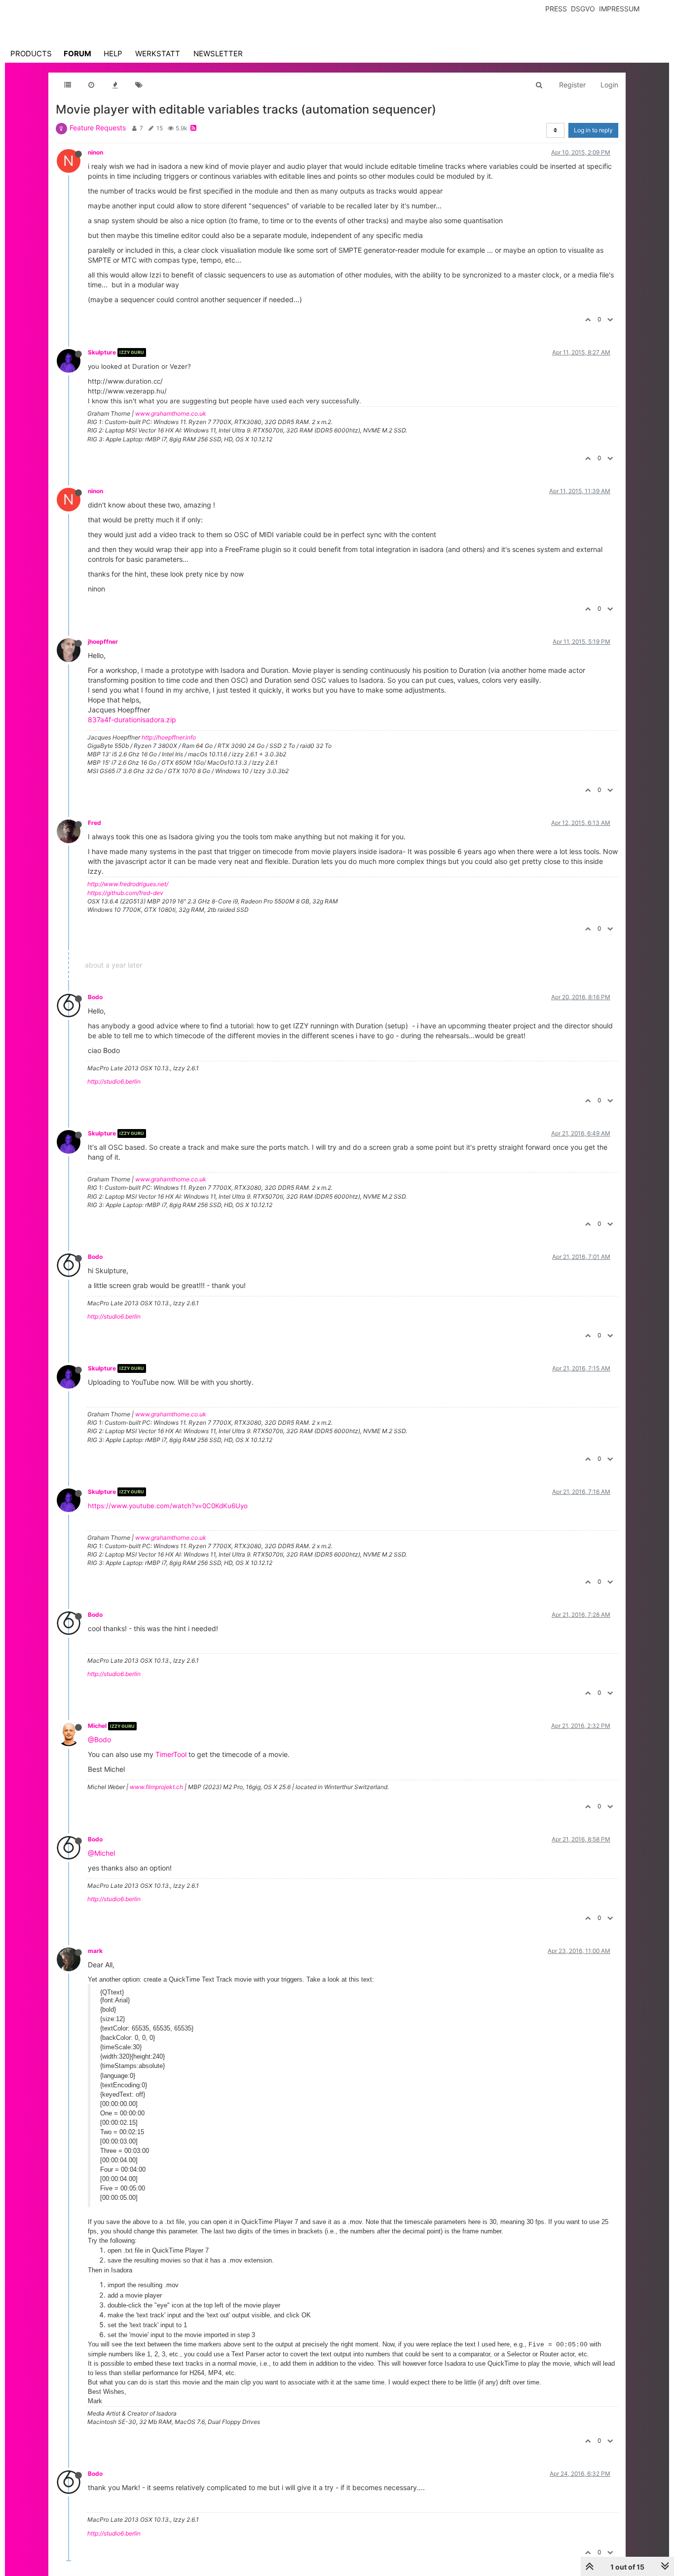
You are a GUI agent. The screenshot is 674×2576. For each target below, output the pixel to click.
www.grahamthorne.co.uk (171, 413)
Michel (97, 1726)
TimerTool (171, 1754)
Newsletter (218, 54)
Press (556, 9)
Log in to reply (593, 130)
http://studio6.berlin (114, 1081)
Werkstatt (158, 54)
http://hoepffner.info (169, 737)
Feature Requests (98, 128)
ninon (95, 152)
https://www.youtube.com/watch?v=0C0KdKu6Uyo (168, 1506)
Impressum (619, 9)
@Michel (101, 1853)
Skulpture (102, 352)
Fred (94, 823)
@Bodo (99, 1739)
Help (113, 54)
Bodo (95, 997)
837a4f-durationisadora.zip (132, 720)
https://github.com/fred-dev (125, 893)
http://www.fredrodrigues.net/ (128, 884)
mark (95, 1951)
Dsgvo (583, 9)
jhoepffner (103, 642)
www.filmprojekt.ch (156, 1787)
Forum (77, 54)
